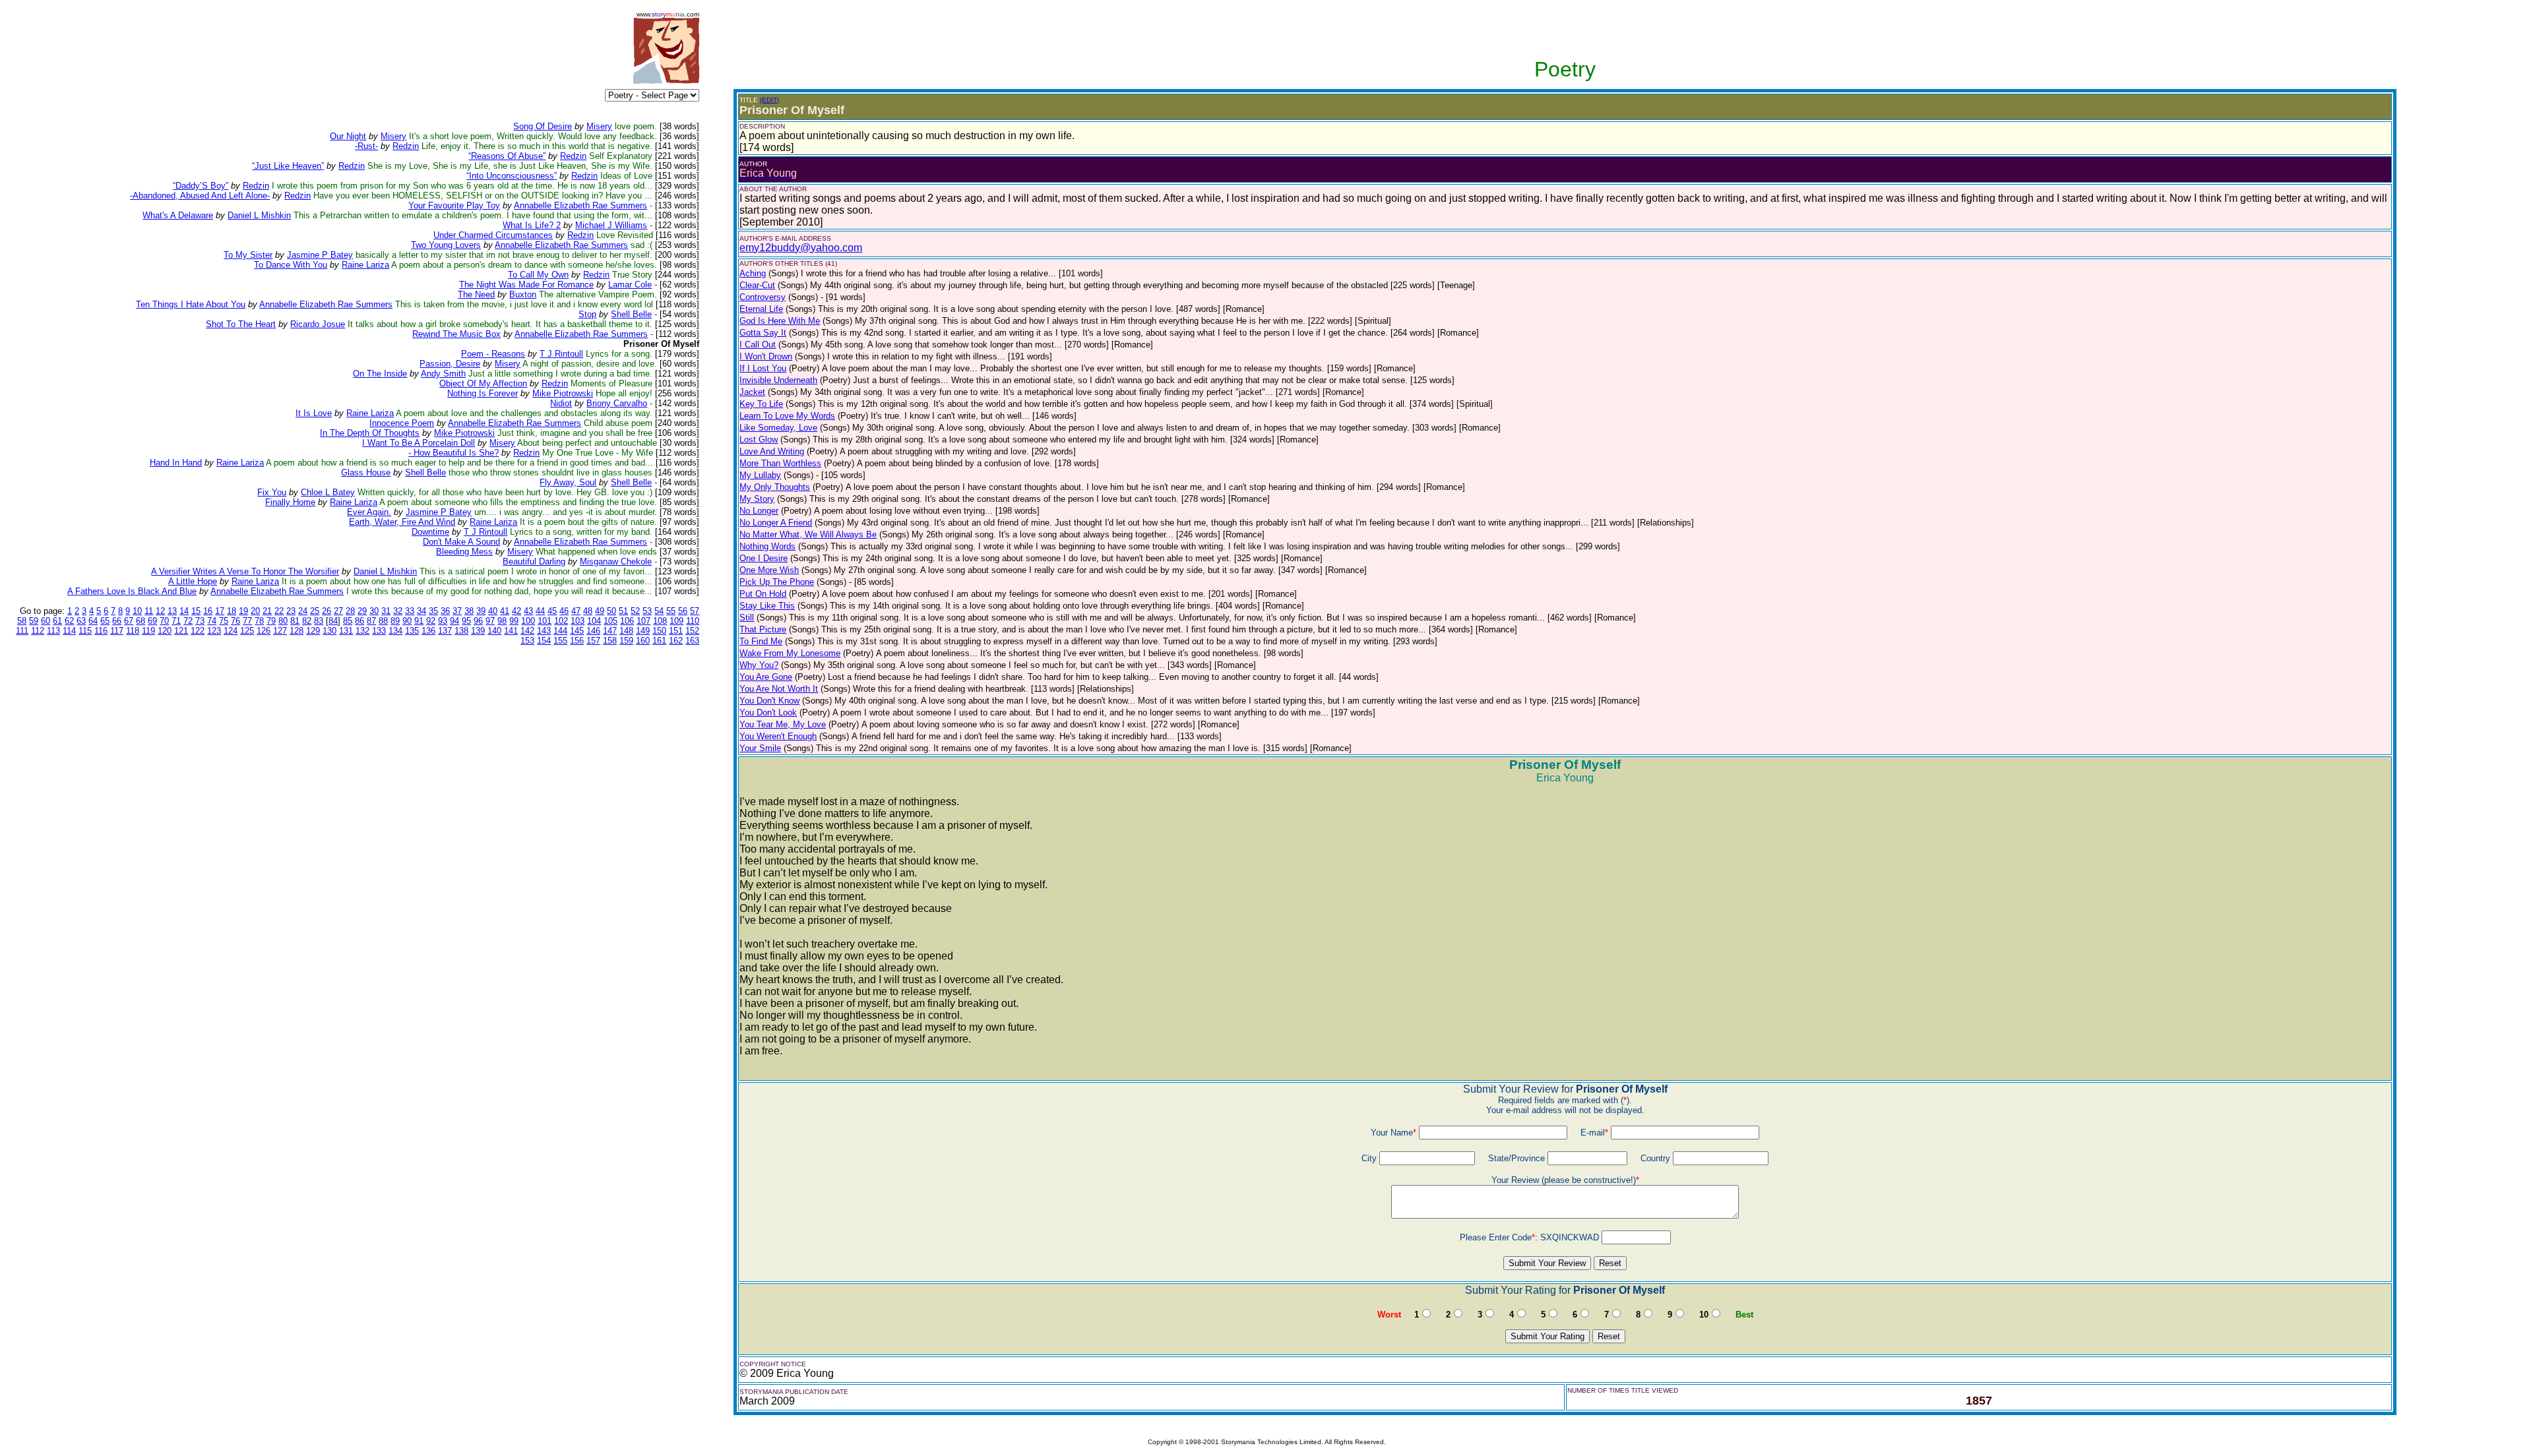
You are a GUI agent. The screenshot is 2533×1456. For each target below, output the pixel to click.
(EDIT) (769, 100)
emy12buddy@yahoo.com (801, 248)
